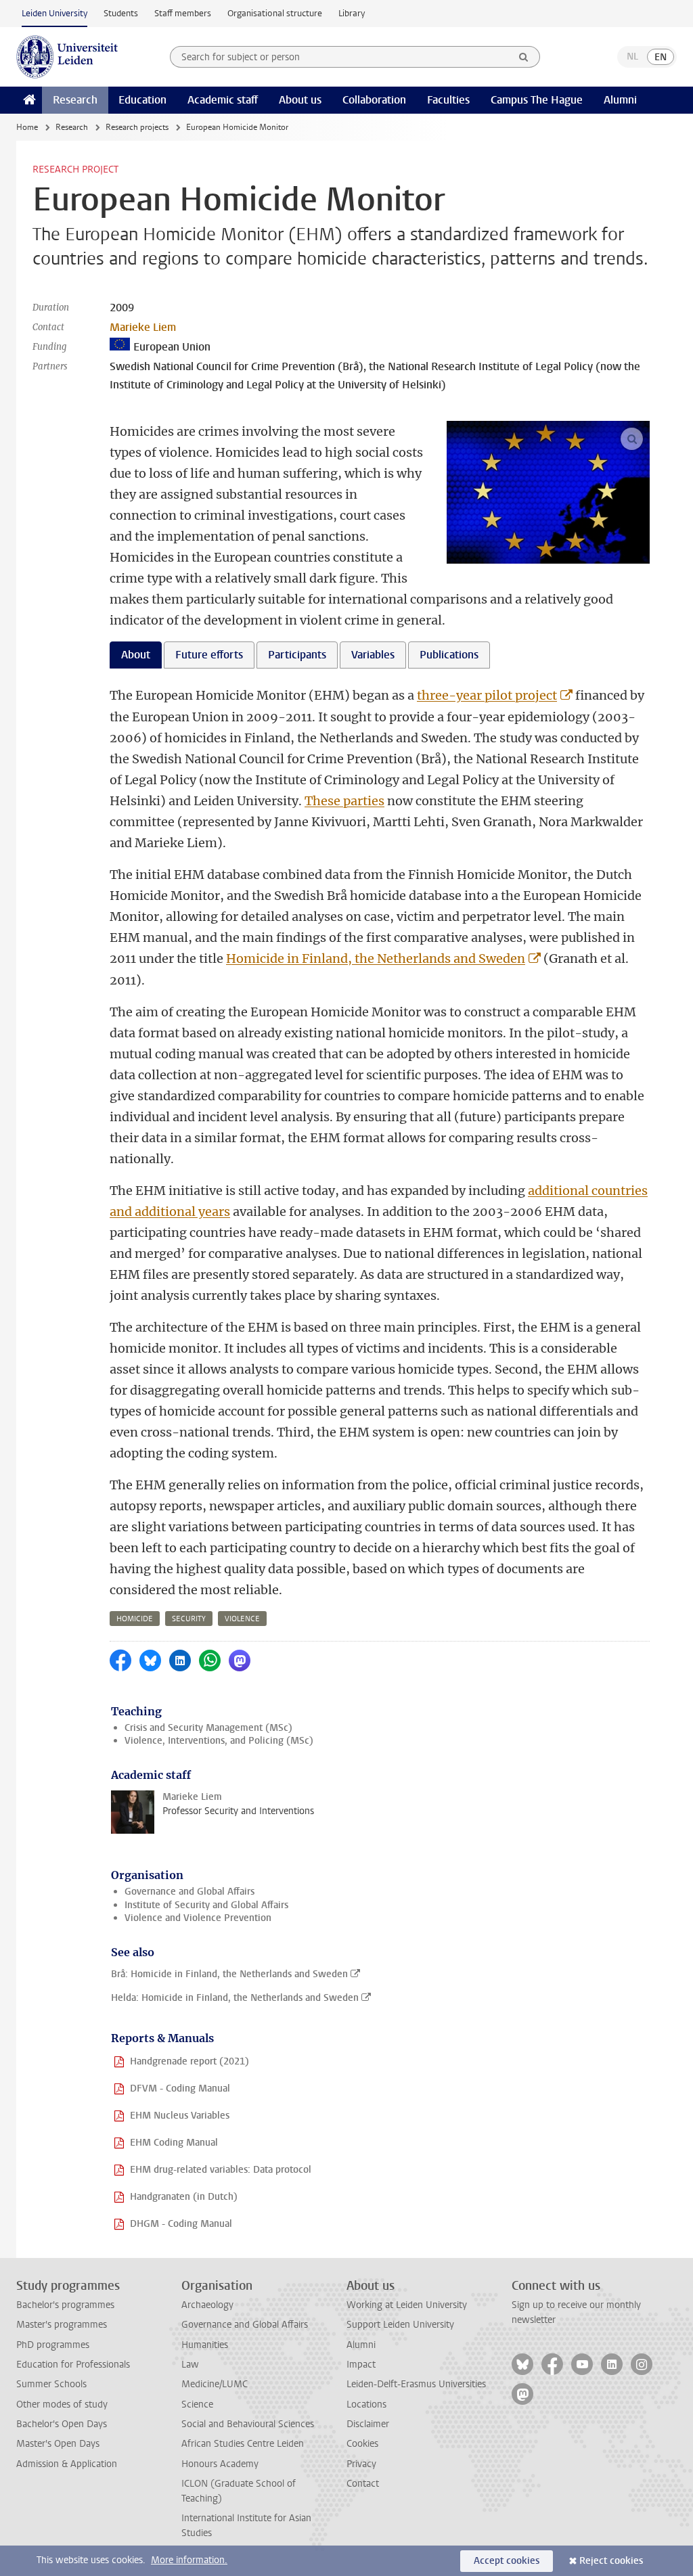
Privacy (361, 2464)
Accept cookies (507, 2561)
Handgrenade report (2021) (189, 2061)
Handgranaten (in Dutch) (184, 2197)
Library (352, 13)
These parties (344, 801)
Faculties (448, 100)
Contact (363, 2484)
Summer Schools (51, 2384)
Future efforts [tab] (209, 655)
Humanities (205, 2345)
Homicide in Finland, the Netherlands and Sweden (376, 958)
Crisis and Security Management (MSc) (208, 1728)
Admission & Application (67, 2464)
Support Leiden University (400, 2325)
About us (300, 100)
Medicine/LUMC (215, 2384)
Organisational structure (275, 13)
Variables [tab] (373, 655)
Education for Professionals (73, 2365)
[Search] (524, 57)
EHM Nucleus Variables (180, 2116)
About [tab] (136, 655)
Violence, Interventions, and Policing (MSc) (219, 1741)
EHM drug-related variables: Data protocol (221, 2170)
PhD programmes (53, 2345)
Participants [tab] (297, 655)
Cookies (362, 2444)
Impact (361, 2365)
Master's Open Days (58, 2444)
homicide (135, 1619)
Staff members (183, 13)
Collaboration (374, 100)
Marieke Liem (143, 327)
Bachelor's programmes (65, 2305)
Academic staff (223, 100)
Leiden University (54, 13)
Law (190, 2365)
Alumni (620, 100)
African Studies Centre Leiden (243, 2444)
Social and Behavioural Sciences (248, 2424)
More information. (189, 2560)
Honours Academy (220, 2464)
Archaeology (207, 2305)
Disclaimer (368, 2424)
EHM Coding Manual (174, 2143)
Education (142, 100)
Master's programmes (62, 2325)
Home (27, 127)
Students (121, 13)
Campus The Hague (537, 100)
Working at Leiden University (407, 2305)
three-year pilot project (487, 695)
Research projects (137, 127)
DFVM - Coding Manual (180, 2088)
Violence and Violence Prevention (198, 1918)
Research (75, 100)
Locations (366, 2404)
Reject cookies (611, 2561)
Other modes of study (62, 2404)
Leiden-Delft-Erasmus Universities (416, 2384)
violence (242, 1619)
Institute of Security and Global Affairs (206, 1905)
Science (197, 2404)
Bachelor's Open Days (62, 2424)
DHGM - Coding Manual (181, 2224)
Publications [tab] (449, 655)
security (189, 1619)
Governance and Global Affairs (189, 1892)
